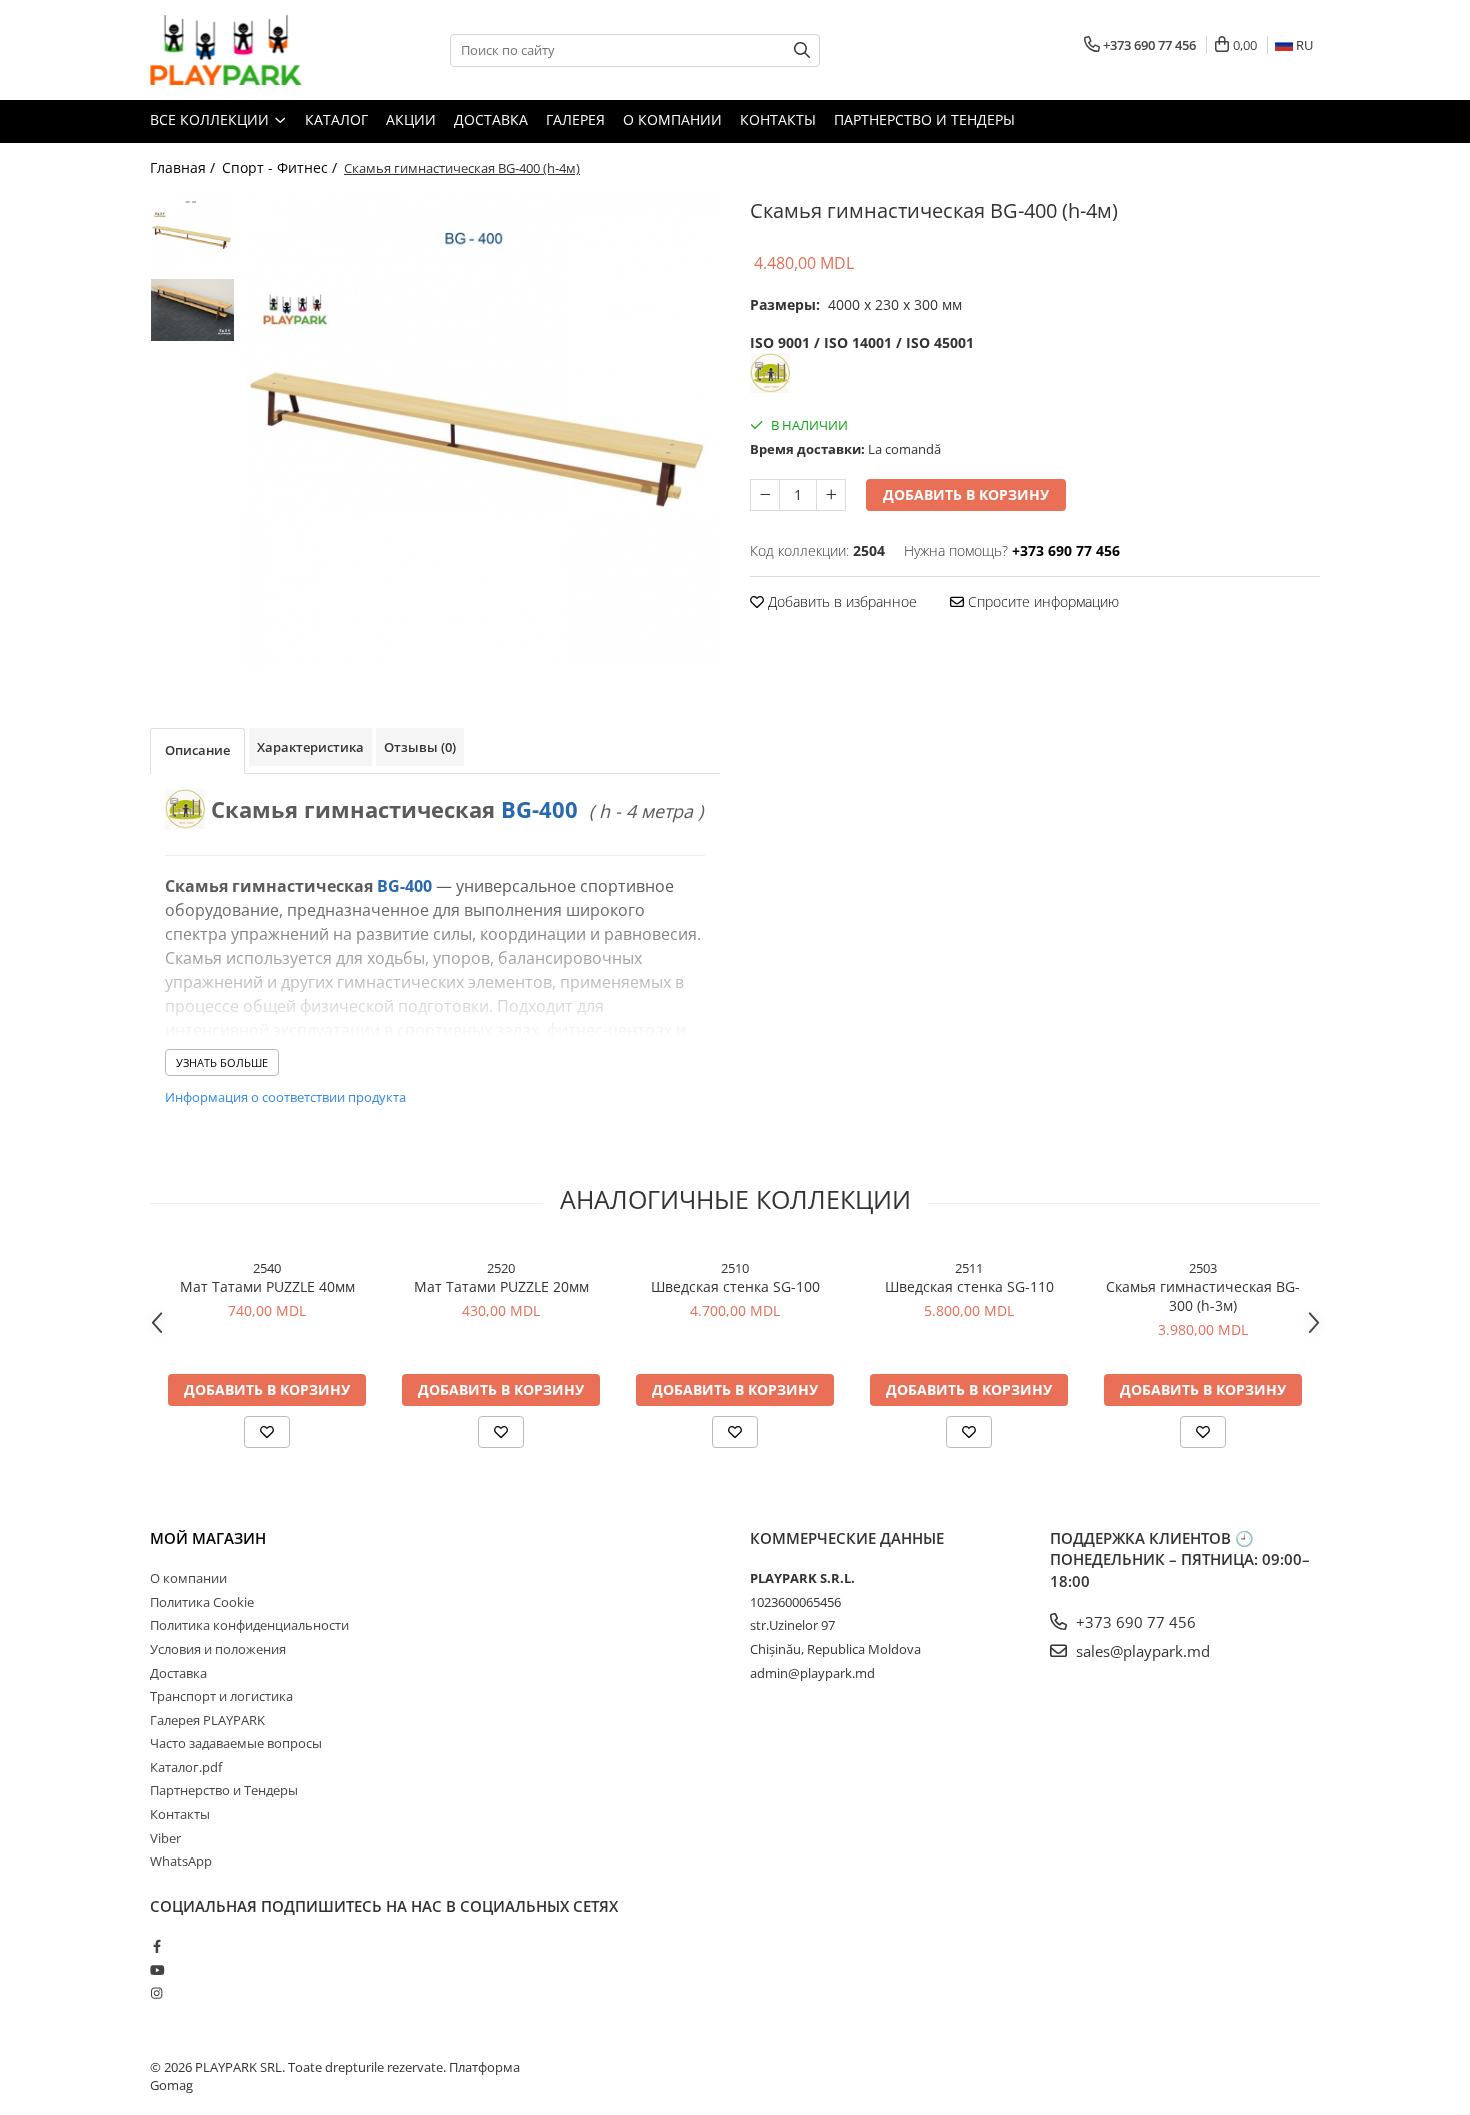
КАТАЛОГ (336, 119)
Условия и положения (218, 1649)
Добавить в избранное (840, 601)
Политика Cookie (202, 1602)
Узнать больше (222, 1062)
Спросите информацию (1041, 601)
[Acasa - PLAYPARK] (250, 50)
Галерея (575, 119)
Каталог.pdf (186, 1767)
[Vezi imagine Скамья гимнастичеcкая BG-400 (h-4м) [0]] (192, 235)
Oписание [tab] (197, 750)
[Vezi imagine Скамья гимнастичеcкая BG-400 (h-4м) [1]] (192, 310)
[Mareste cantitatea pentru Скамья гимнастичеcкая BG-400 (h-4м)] (831, 495)
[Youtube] (156, 1970)
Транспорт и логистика (221, 1696)
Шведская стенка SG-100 (735, 1286)
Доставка (491, 119)
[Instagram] (156, 1993)
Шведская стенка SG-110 (969, 1286)
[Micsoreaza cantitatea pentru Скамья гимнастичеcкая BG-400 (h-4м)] (765, 495)
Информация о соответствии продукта (285, 1097)
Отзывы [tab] (420, 747)
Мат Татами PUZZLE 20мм (501, 1286)
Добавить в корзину (966, 494)
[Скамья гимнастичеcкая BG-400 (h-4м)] (482, 430)
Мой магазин (208, 1538)
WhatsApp (181, 1861)
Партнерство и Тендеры (924, 119)
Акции (411, 119)
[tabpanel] (482, 430)
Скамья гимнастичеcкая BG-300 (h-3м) (1203, 1296)
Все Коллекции (211, 119)
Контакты (778, 119)
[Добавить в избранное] (267, 1432)
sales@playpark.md (1141, 1651)
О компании (672, 119)
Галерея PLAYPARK (207, 1720)
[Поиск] (802, 50)
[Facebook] (156, 1946)
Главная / (184, 167)
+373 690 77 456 (1134, 1622)
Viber (165, 1838)
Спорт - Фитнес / (281, 167)
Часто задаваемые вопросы (236, 1743)
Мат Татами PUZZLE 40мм (267, 1286)
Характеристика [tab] (310, 747)
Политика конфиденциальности (249, 1625)
